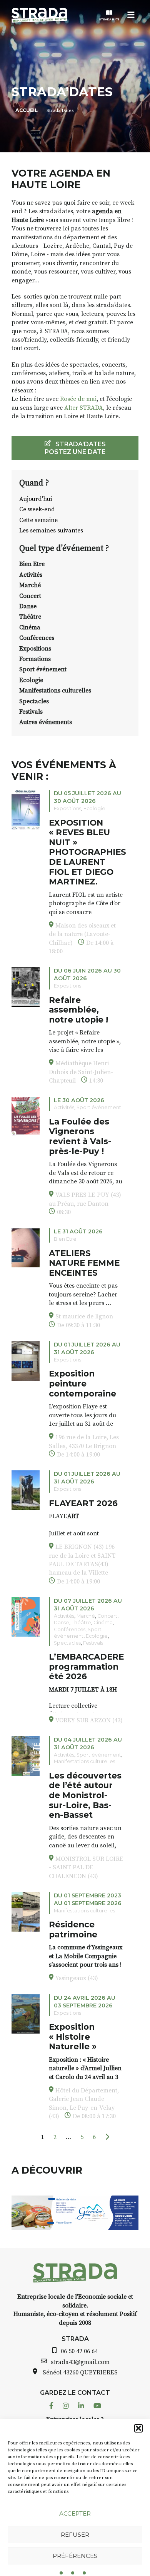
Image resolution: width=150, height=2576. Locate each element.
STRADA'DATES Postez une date (75, 448)
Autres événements (46, 722)
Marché (30, 585)
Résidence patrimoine (73, 1929)
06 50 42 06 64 (79, 2351)
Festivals (31, 712)
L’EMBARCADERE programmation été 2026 (86, 1666)
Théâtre (30, 617)
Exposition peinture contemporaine (82, 1383)
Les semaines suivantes (51, 531)
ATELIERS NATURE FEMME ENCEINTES (84, 1263)
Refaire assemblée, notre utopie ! (78, 1010)
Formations (35, 659)
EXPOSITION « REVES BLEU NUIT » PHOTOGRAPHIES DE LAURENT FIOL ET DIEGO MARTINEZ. (87, 852)
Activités (31, 575)
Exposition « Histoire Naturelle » (73, 2036)
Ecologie (31, 680)
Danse (28, 606)
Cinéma (30, 627)
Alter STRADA (84, 408)
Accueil (27, 110)
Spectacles (34, 701)
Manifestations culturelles (55, 691)
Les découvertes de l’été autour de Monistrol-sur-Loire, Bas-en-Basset (85, 1795)
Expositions (35, 649)
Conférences (37, 638)
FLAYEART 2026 (83, 1503)
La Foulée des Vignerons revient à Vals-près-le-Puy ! (80, 1136)
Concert (30, 596)
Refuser (75, 2535)
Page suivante (107, 2137)
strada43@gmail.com (80, 2362)
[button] (138, 2428)
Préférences (75, 2556)
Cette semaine (38, 520)
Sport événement (43, 669)
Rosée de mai (78, 399)
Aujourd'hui (36, 499)
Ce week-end (37, 509)
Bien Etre (32, 564)
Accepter (75, 2513)
